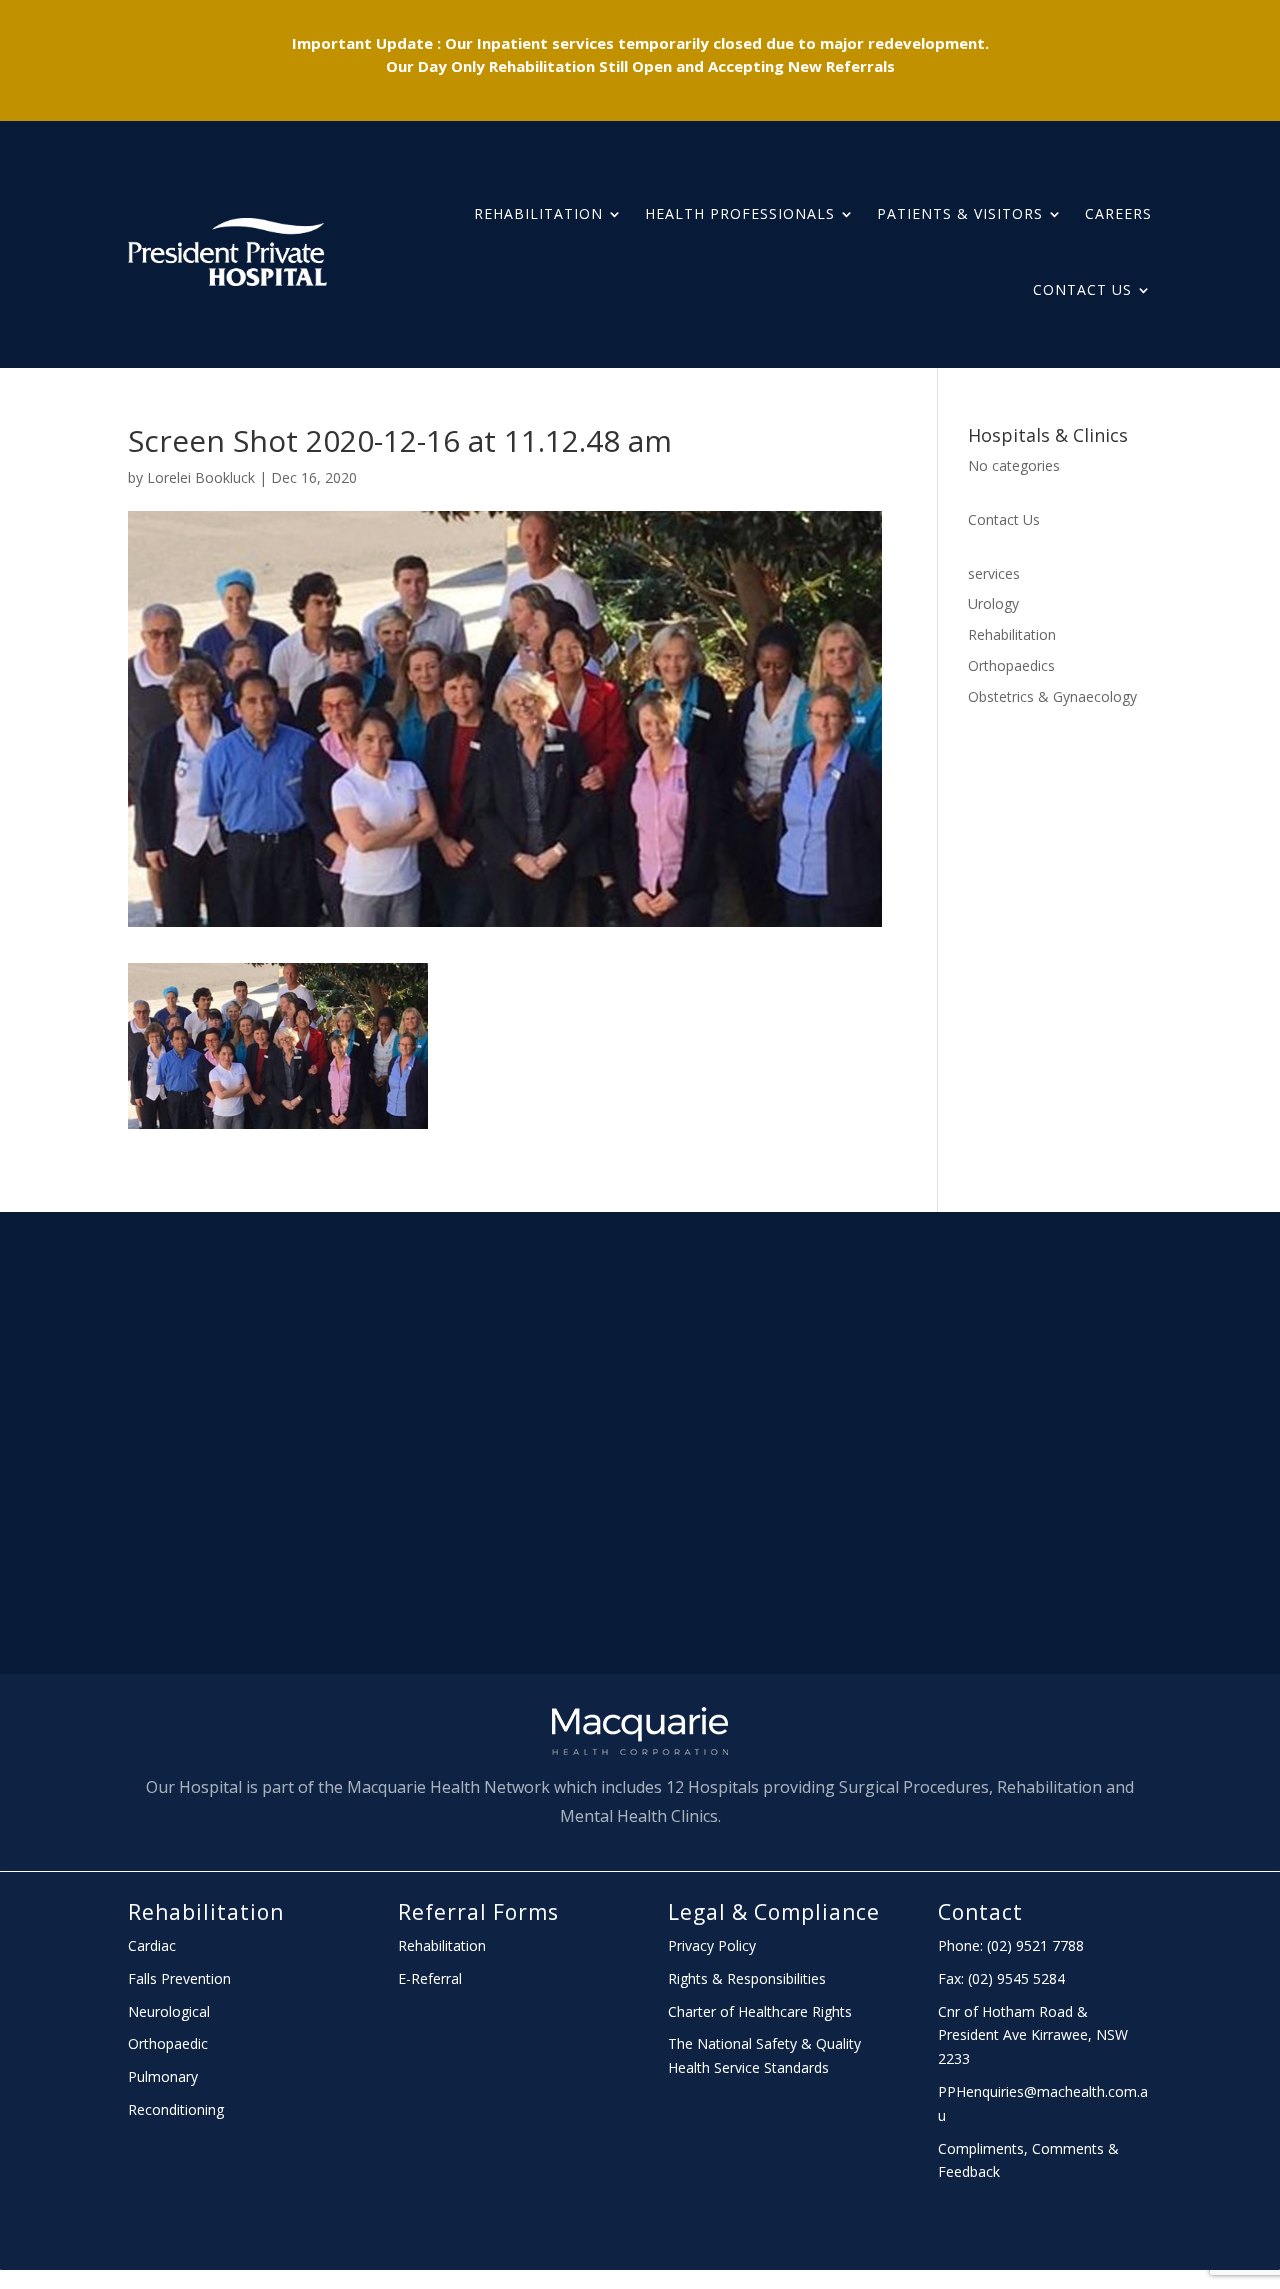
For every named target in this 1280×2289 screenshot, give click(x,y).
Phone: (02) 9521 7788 (1011, 1945)
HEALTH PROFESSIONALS (740, 213)
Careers (1118, 213)
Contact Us (1082, 289)
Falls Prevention (179, 1978)
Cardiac (152, 1945)
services (994, 573)
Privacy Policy (712, 1945)
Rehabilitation (538, 213)
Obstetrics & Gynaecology (1052, 696)
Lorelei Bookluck (201, 477)
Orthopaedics (1011, 665)
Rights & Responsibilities (747, 1978)
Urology (993, 603)
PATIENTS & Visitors (960, 213)
